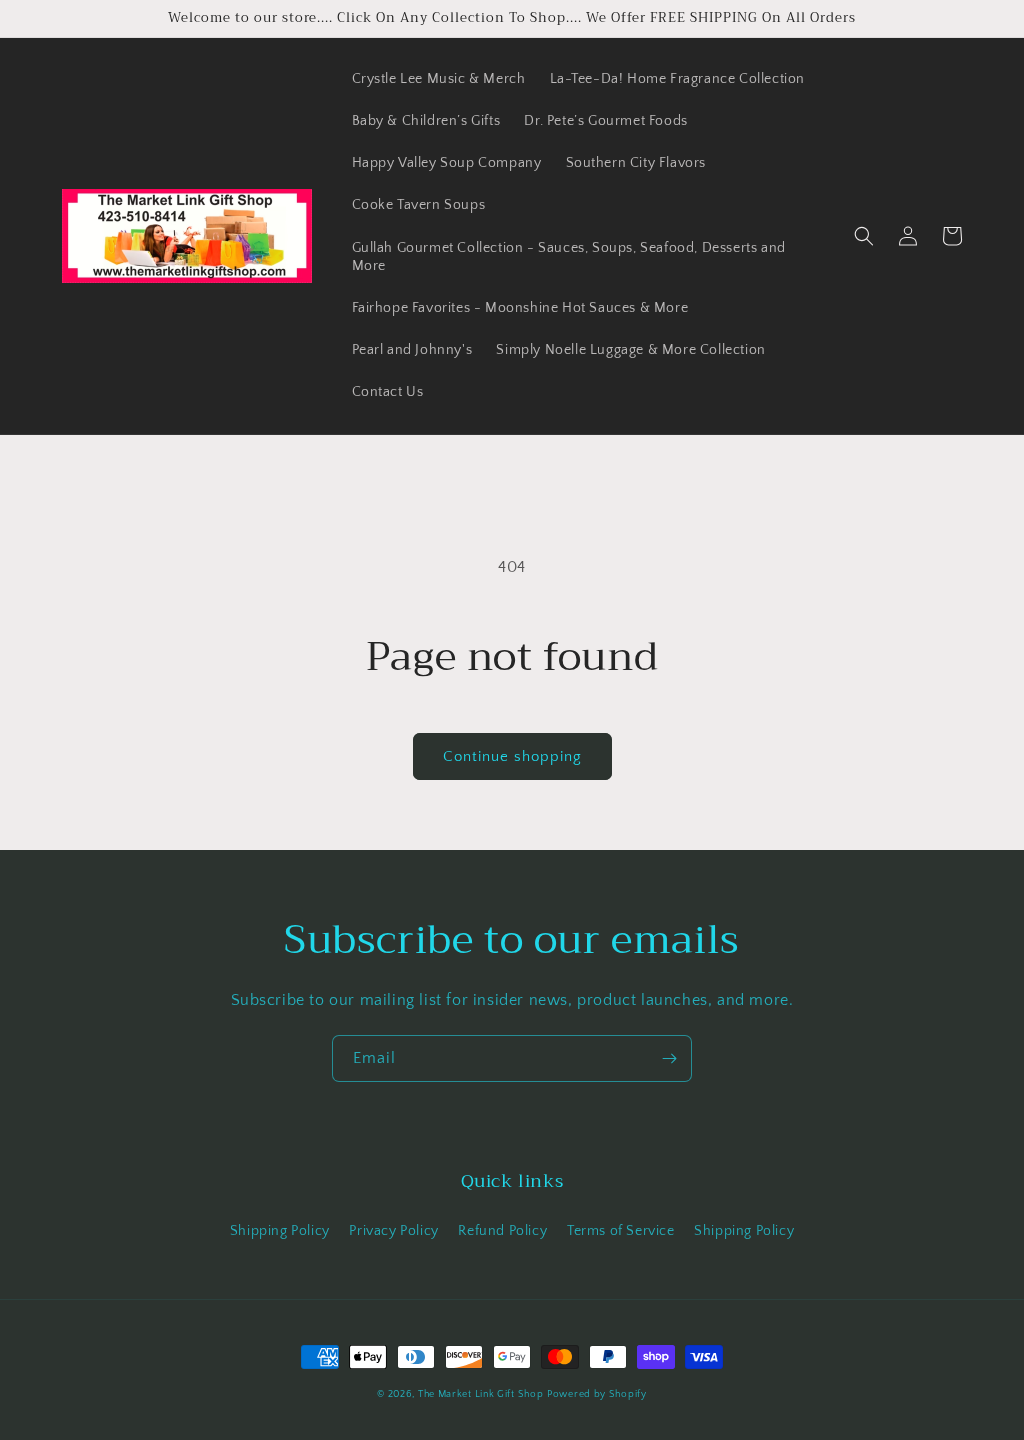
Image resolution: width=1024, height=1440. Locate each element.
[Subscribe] (669, 1058)
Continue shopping (512, 756)
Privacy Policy (393, 1231)
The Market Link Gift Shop (481, 1394)
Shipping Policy (280, 1231)
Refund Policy (502, 1231)
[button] (864, 236)
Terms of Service (621, 1231)
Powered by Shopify (597, 1394)
